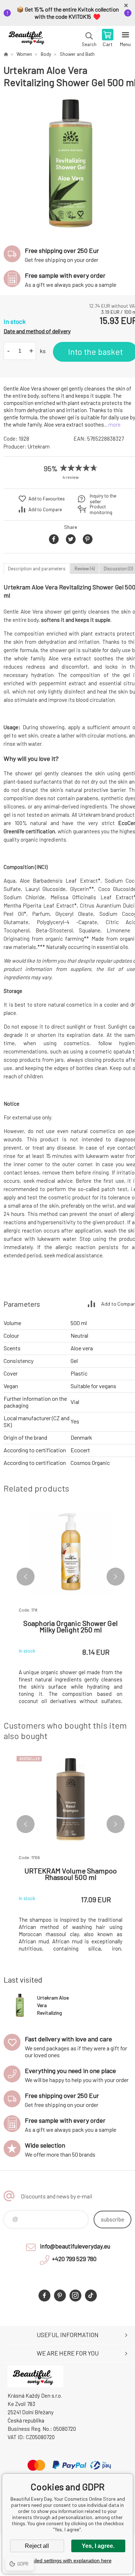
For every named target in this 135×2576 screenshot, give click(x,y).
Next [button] (116, 1577)
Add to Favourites (47, 499)
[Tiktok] (91, 2296)
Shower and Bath (77, 54)
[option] (71, 163)
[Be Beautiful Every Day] (6, 54)
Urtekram (39, 446)
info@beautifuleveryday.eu (75, 2246)
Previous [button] (26, 1577)
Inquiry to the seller (103, 499)
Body (46, 54)
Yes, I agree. (98, 2546)
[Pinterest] (60, 2296)
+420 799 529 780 (74, 2259)
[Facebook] (44, 2296)
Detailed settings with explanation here (68, 2561)
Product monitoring (101, 509)
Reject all (37, 2546)
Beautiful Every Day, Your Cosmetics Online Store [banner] (28, 39)
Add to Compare (45, 509)
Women (24, 54)
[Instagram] (75, 2296)
